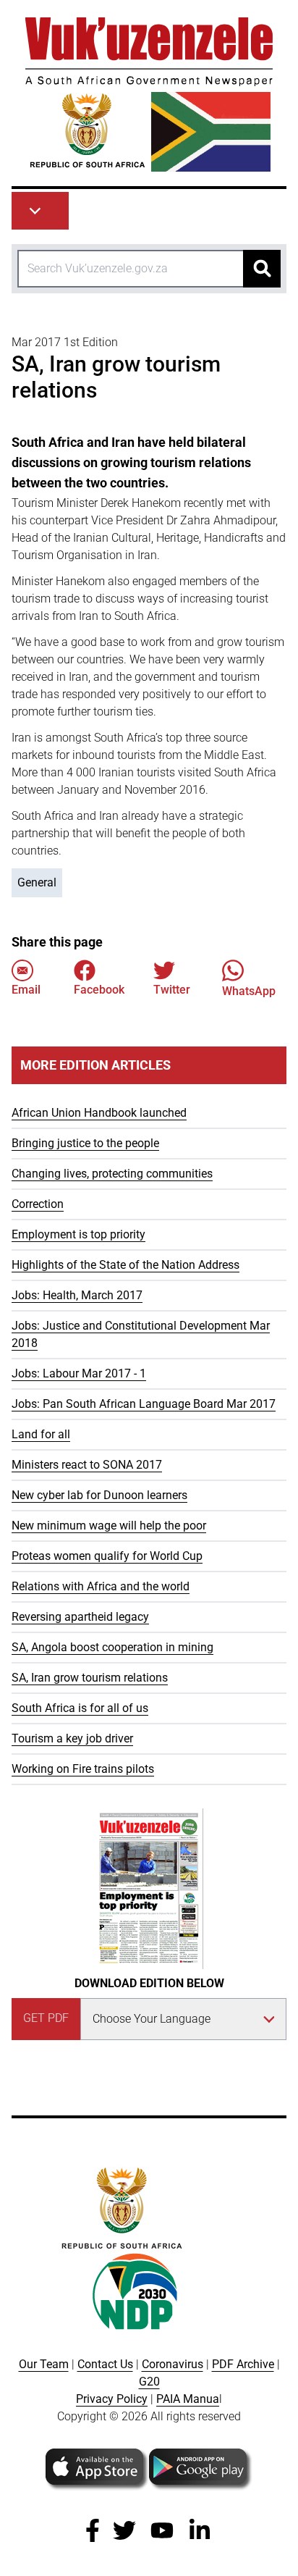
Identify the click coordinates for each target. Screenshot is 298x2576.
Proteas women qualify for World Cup (107, 1556)
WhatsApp (249, 991)
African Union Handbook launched (99, 1113)
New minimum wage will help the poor (109, 1526)
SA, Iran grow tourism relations (90, 1678)
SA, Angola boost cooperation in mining (112, 1647)
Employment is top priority (78, 1234)
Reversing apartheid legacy (80, 1617)
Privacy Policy (112, 2399)
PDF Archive (243, 2364)
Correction (38, 1204)
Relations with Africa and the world (101, 1586)
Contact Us (105, 2364)
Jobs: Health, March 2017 (77, 1295)
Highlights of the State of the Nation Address (125, 1265)
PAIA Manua (188, 2399)
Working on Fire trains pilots (83, 1769)
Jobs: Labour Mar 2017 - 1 (79, 1373)
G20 (149, 2382)
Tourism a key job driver (72, 1738)
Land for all (41, 1434)
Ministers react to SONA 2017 (87, 1465)
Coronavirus (173, 2364)
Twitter (172, 990)
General (37, 882)
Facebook (99, 990)
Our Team (44, 2364)
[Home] (149, 95)
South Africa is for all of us (80, 1708)
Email (26, 990)
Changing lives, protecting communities (112, 1174)
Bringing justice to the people (85, 1143)
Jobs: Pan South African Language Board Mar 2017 (144, 1404)
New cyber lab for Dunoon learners (99, 1495)
